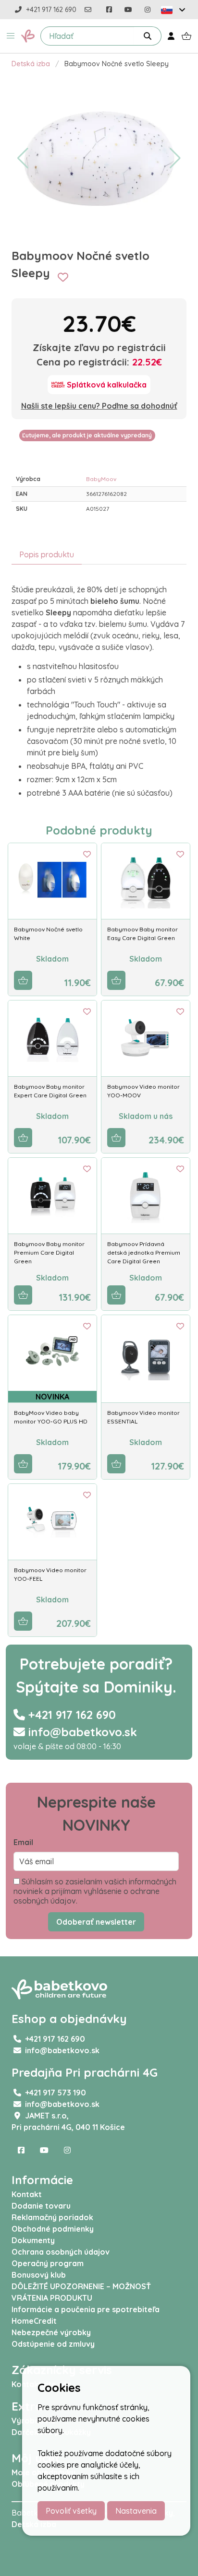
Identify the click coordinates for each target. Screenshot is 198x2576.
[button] (11, 36)
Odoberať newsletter (96, 1922)
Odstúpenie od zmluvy (53, 2344)
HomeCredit (34, 2321)
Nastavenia (136, 2511)
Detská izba (31, 64)
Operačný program (48, 2263)
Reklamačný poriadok (52, 2217)
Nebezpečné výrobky (51, 2332)
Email (23, 1842)
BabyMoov (101, 479)
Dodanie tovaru (41, 2206)
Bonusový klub (39, 2275)
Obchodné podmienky (53, 2229)
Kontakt (27, 2194)
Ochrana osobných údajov (61, 2252)
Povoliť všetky (71, 2511)
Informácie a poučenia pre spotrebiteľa (86, 2309)
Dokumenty (33, 2240)
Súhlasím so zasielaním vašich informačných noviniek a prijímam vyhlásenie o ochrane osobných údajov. (95, 1891)
